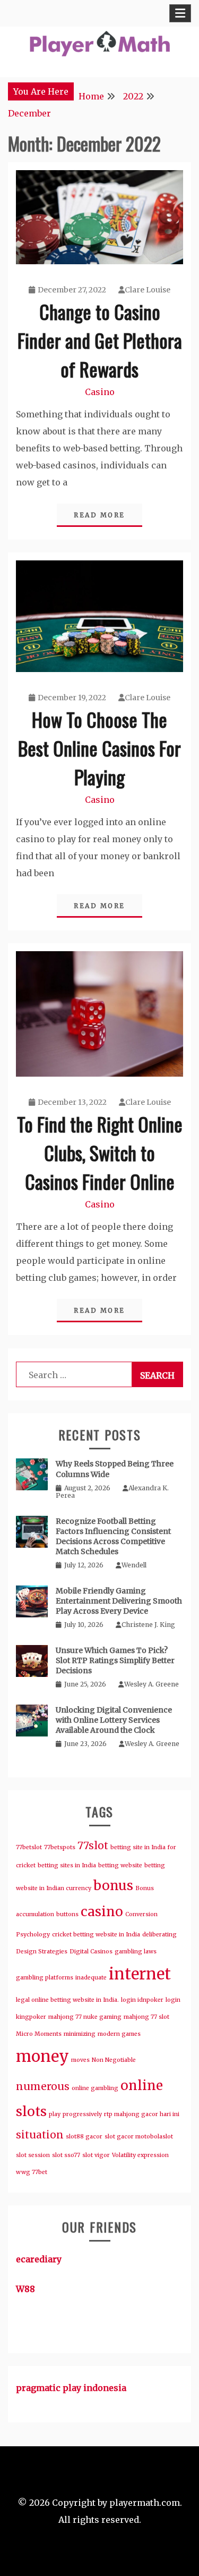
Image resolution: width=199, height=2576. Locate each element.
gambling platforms (45, 1978)
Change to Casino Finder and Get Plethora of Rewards (100, 340)
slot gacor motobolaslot (139, 2137)
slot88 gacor (84, 2137)
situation (40, 2135)
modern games (119, 2034)
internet (140, 1974)
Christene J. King (148, 1625)
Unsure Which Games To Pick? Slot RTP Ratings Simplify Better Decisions (115, 1660)
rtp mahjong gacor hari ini (142, 2114)
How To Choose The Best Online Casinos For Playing (99, 748)
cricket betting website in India (96, 1935)
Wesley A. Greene (152, 1684)
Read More (99, 515)
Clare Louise (148, 290)
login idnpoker (142, 2000)
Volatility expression (140, 2155)
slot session (33, 2155)
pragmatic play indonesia (71, 2388)
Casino (100, 392)
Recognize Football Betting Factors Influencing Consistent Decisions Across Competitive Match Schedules (113, 1537)
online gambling (95, 2088)
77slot (93, 1845)
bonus (113, 1886)
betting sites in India (67, 1865)
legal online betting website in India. (67, 2000)
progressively (82, 2114)
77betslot (29, 1847)
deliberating (159, 1935)
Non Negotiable (114, 2060)
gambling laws (136, 1952)
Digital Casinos (91, 1952)
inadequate (91, 1978)
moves (80, 2060)
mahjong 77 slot (146, 2017)
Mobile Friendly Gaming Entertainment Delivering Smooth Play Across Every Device (119, 1601)
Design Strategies (42, 1952)
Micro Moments (39, 2034)
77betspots (60, 1847)
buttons (67, 1914)
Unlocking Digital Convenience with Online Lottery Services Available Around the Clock (114, 1720)
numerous (43, 2086)
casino (102, 1912)
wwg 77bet (32, 2172)
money (42, 2056)
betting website (120, 1865)
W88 (25, 2289)
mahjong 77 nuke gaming (85, 2017)
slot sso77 (66, 2155)
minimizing (80, 2034)
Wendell (134, 1565)
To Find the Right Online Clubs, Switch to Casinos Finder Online (100, 1152)
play (55, 2114)
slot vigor (96, 2155)
